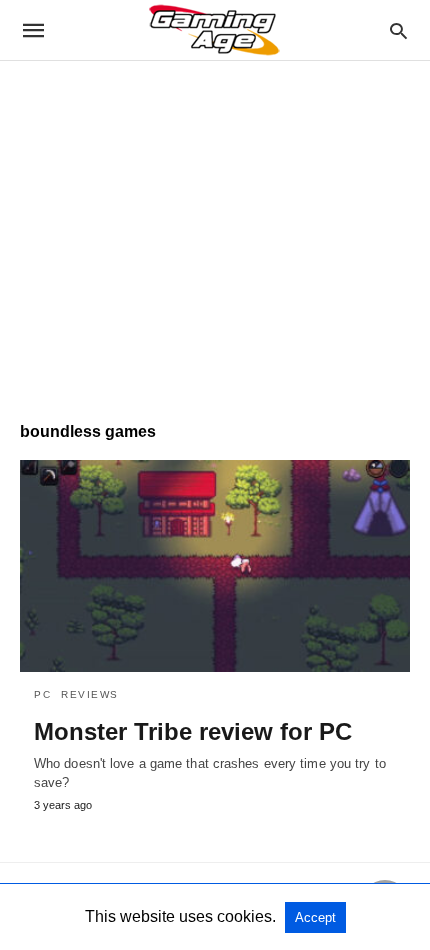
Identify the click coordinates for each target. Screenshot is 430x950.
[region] (215, 231)
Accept (315, 917)
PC (42, 694)
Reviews (90, 694)
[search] (398, 30)
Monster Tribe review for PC (193, 731)
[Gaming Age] (214, 30)
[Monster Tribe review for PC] (215, 566)
